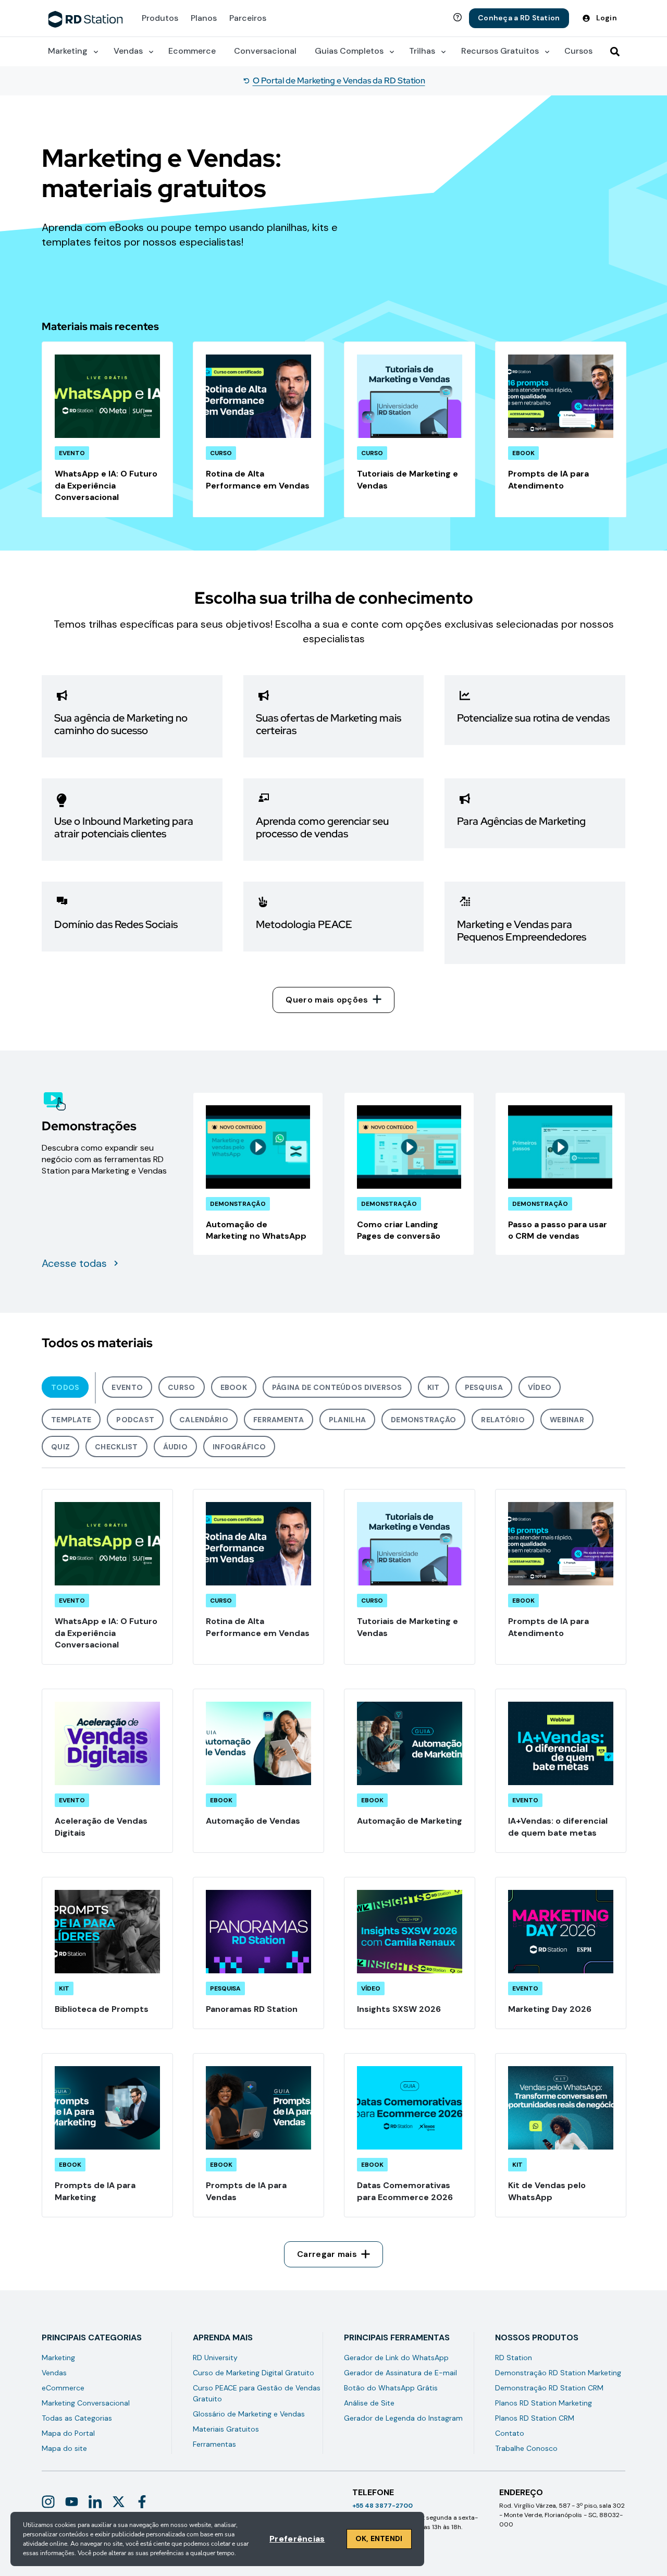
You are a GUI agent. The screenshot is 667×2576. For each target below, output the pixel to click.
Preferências (297, 2539)
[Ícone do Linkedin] (95, 2502)
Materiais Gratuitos (226, 2429)
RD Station (514, 2358)
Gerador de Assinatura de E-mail (400, 2373)
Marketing (58, 2358)
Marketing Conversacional (86, 2403)
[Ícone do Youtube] (72, 2502)
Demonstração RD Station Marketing (558, 2373)
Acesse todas (74, 1263)
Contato (510, 2433)
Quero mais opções (327, 1000)
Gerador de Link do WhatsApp (396, 2358)
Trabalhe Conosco (526, 2448)
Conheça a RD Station (519, 18)
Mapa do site (64, 2448)
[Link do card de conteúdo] (107, 430)
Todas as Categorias (77, 2418)
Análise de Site (369, 2403)
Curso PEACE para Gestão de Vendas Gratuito (257, 2393)
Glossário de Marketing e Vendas (249, 2414)
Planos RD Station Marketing (544, 2403)
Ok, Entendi (379, 2538)
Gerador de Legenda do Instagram (403, 2418)
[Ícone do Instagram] (48, 2502)
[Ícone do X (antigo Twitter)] (119, 2502)
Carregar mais (327, 2254)
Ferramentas (214, 2444)
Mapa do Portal (68, 2433)
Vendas (54, 2373)
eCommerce (63, 2388)
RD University (215, 2358)
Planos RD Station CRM (535, 2418)
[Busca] (615, 52)
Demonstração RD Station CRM (549, 2388)
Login (607, 18)
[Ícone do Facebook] (142, 2502)
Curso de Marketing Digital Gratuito (254, 2373)
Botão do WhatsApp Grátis (391, 2388)
